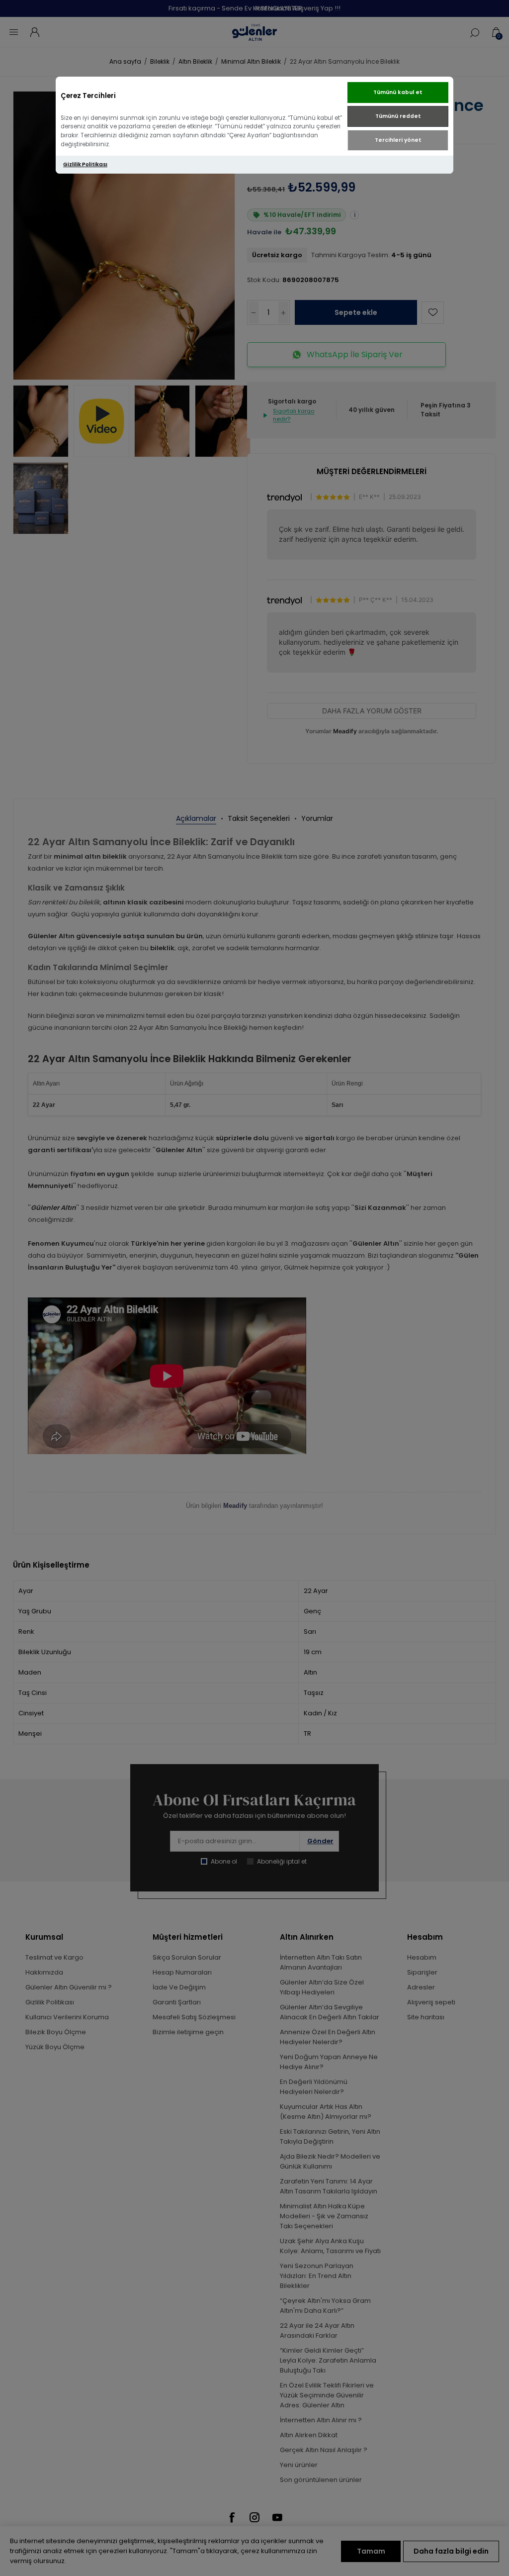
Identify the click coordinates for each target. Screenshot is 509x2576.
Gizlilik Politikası (85, 164)
